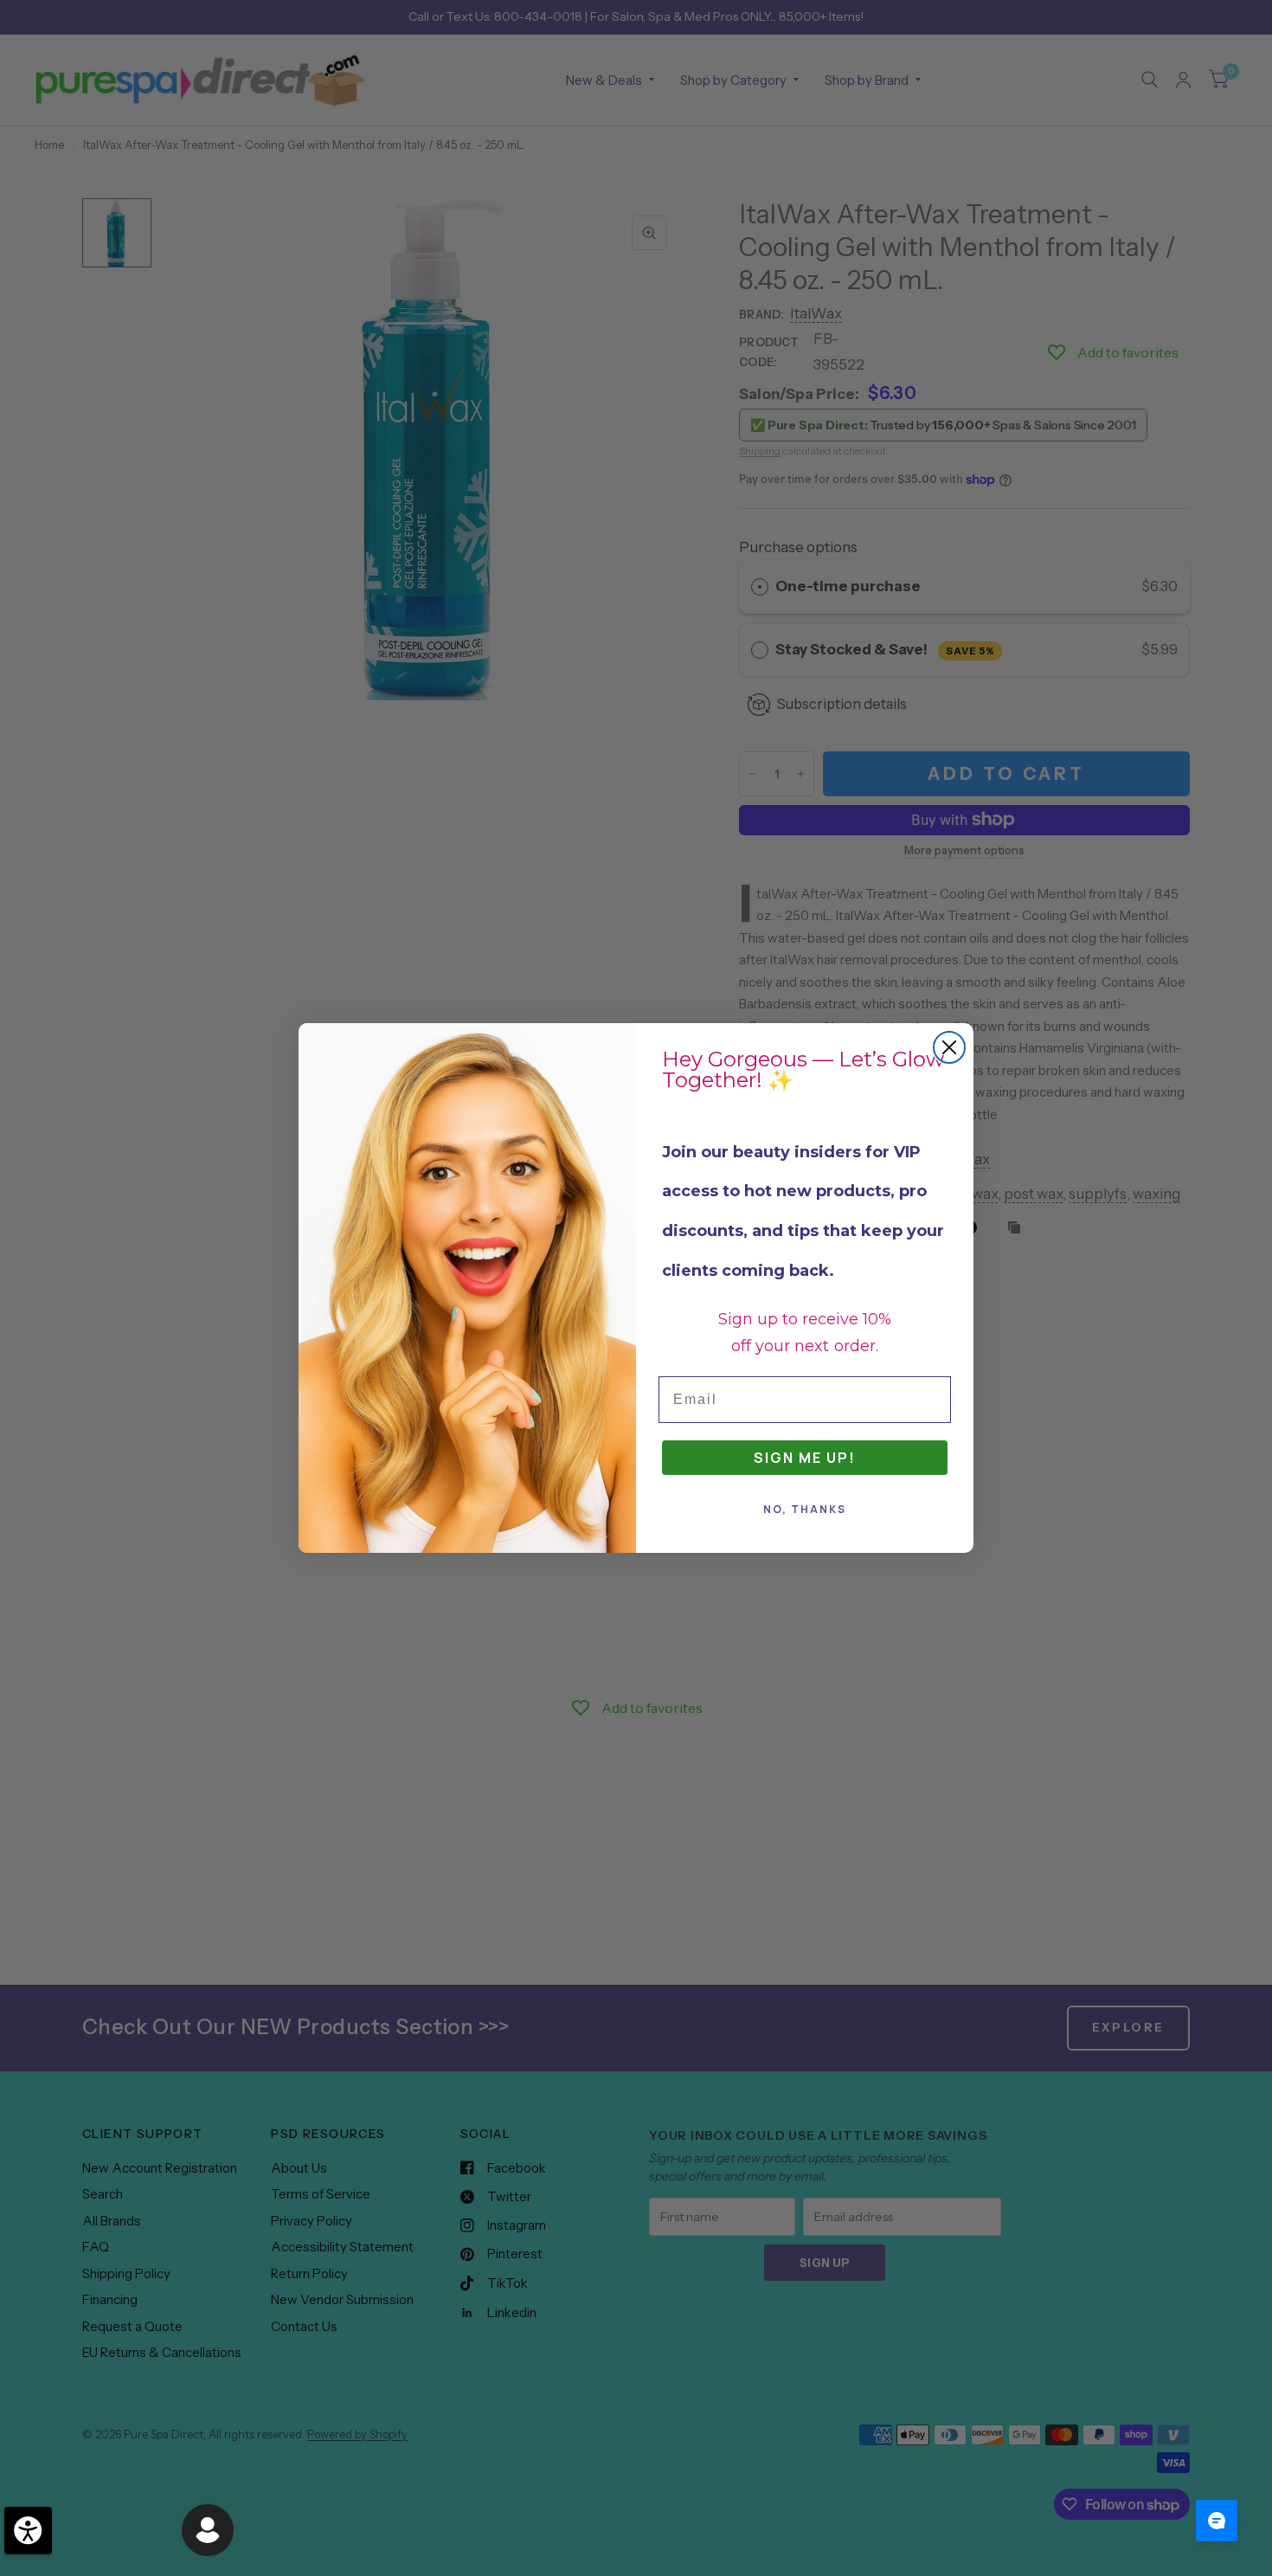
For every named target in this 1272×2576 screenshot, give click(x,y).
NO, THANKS (805, 1509)
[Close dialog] (949, 1047)
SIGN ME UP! (805, 1458)
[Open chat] (1217, 2521)
